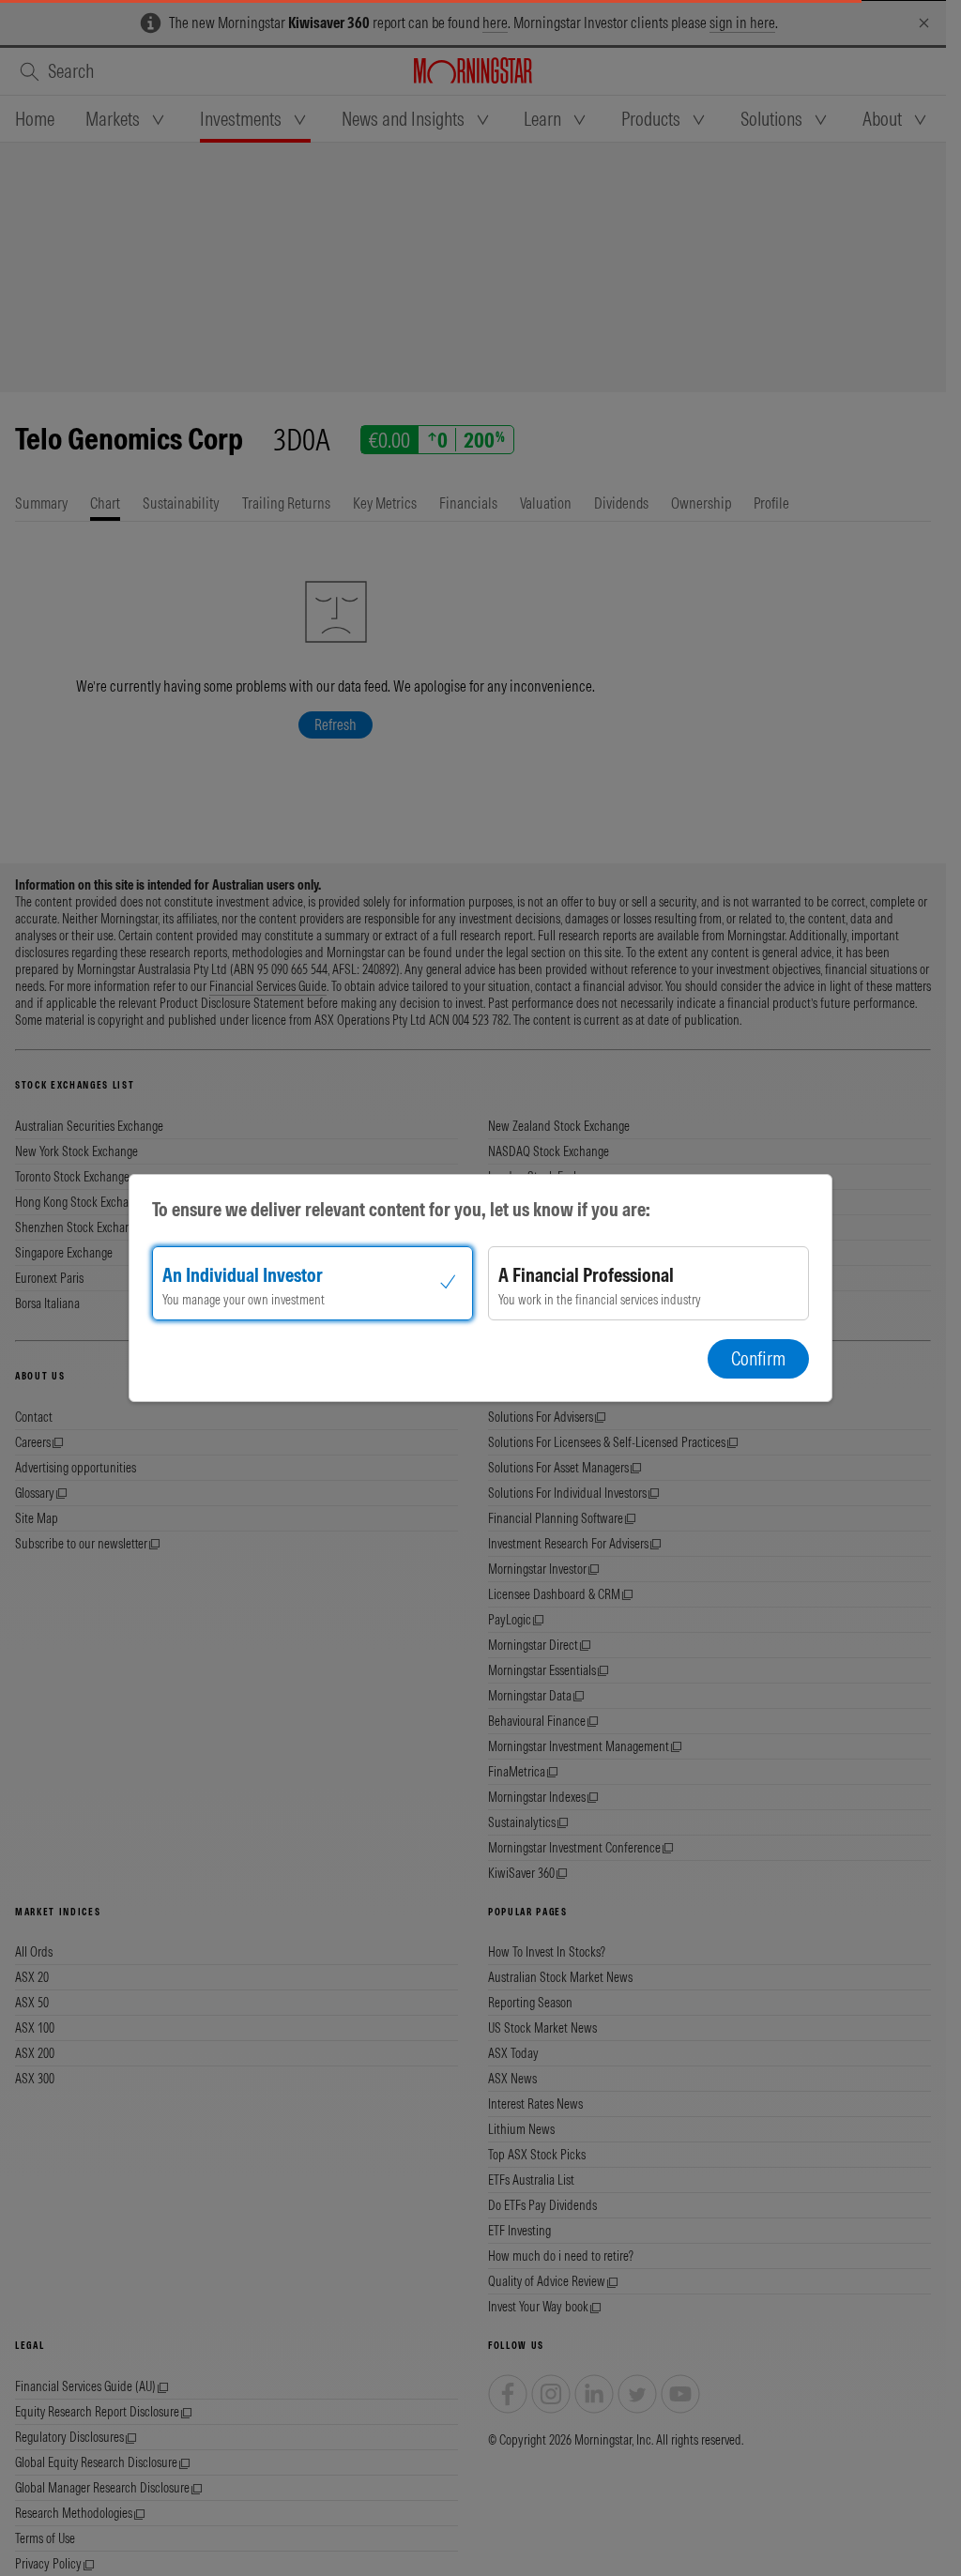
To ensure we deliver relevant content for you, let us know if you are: (401, 1209)
